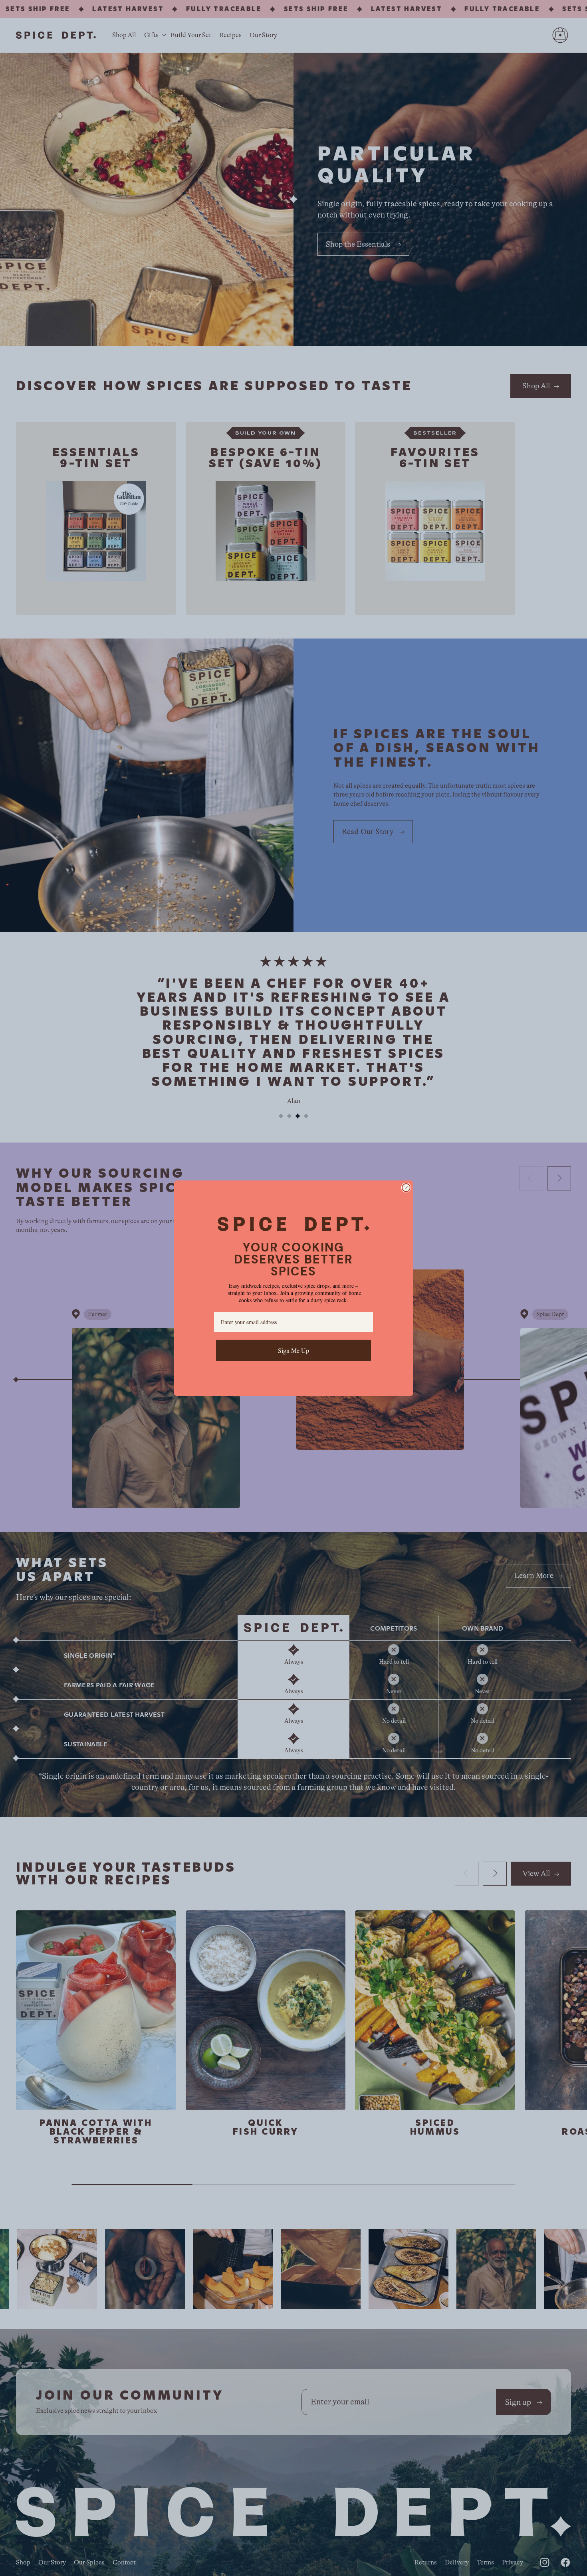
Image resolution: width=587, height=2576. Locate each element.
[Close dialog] (406, 1188)
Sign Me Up (293, 1350)
